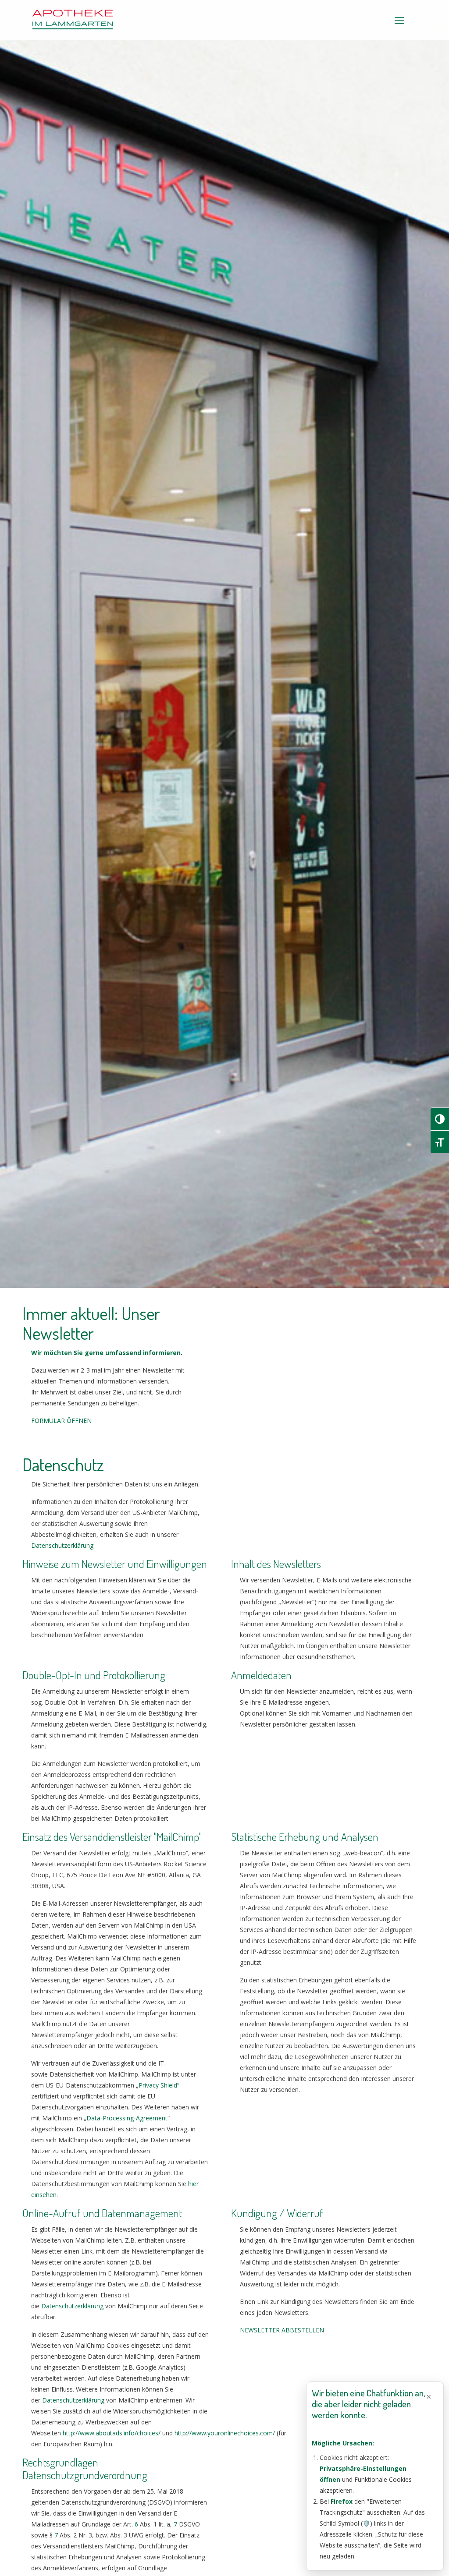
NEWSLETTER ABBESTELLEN (282, 2330)
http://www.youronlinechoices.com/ (225, 2433)
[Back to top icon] (407, 2558)
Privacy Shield (158, 2085)
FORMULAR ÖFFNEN (61, 1421)
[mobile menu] (399, 20)
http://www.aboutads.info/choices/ (112, 2433)
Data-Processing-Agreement (127, 2118)
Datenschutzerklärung (62, 1545)
